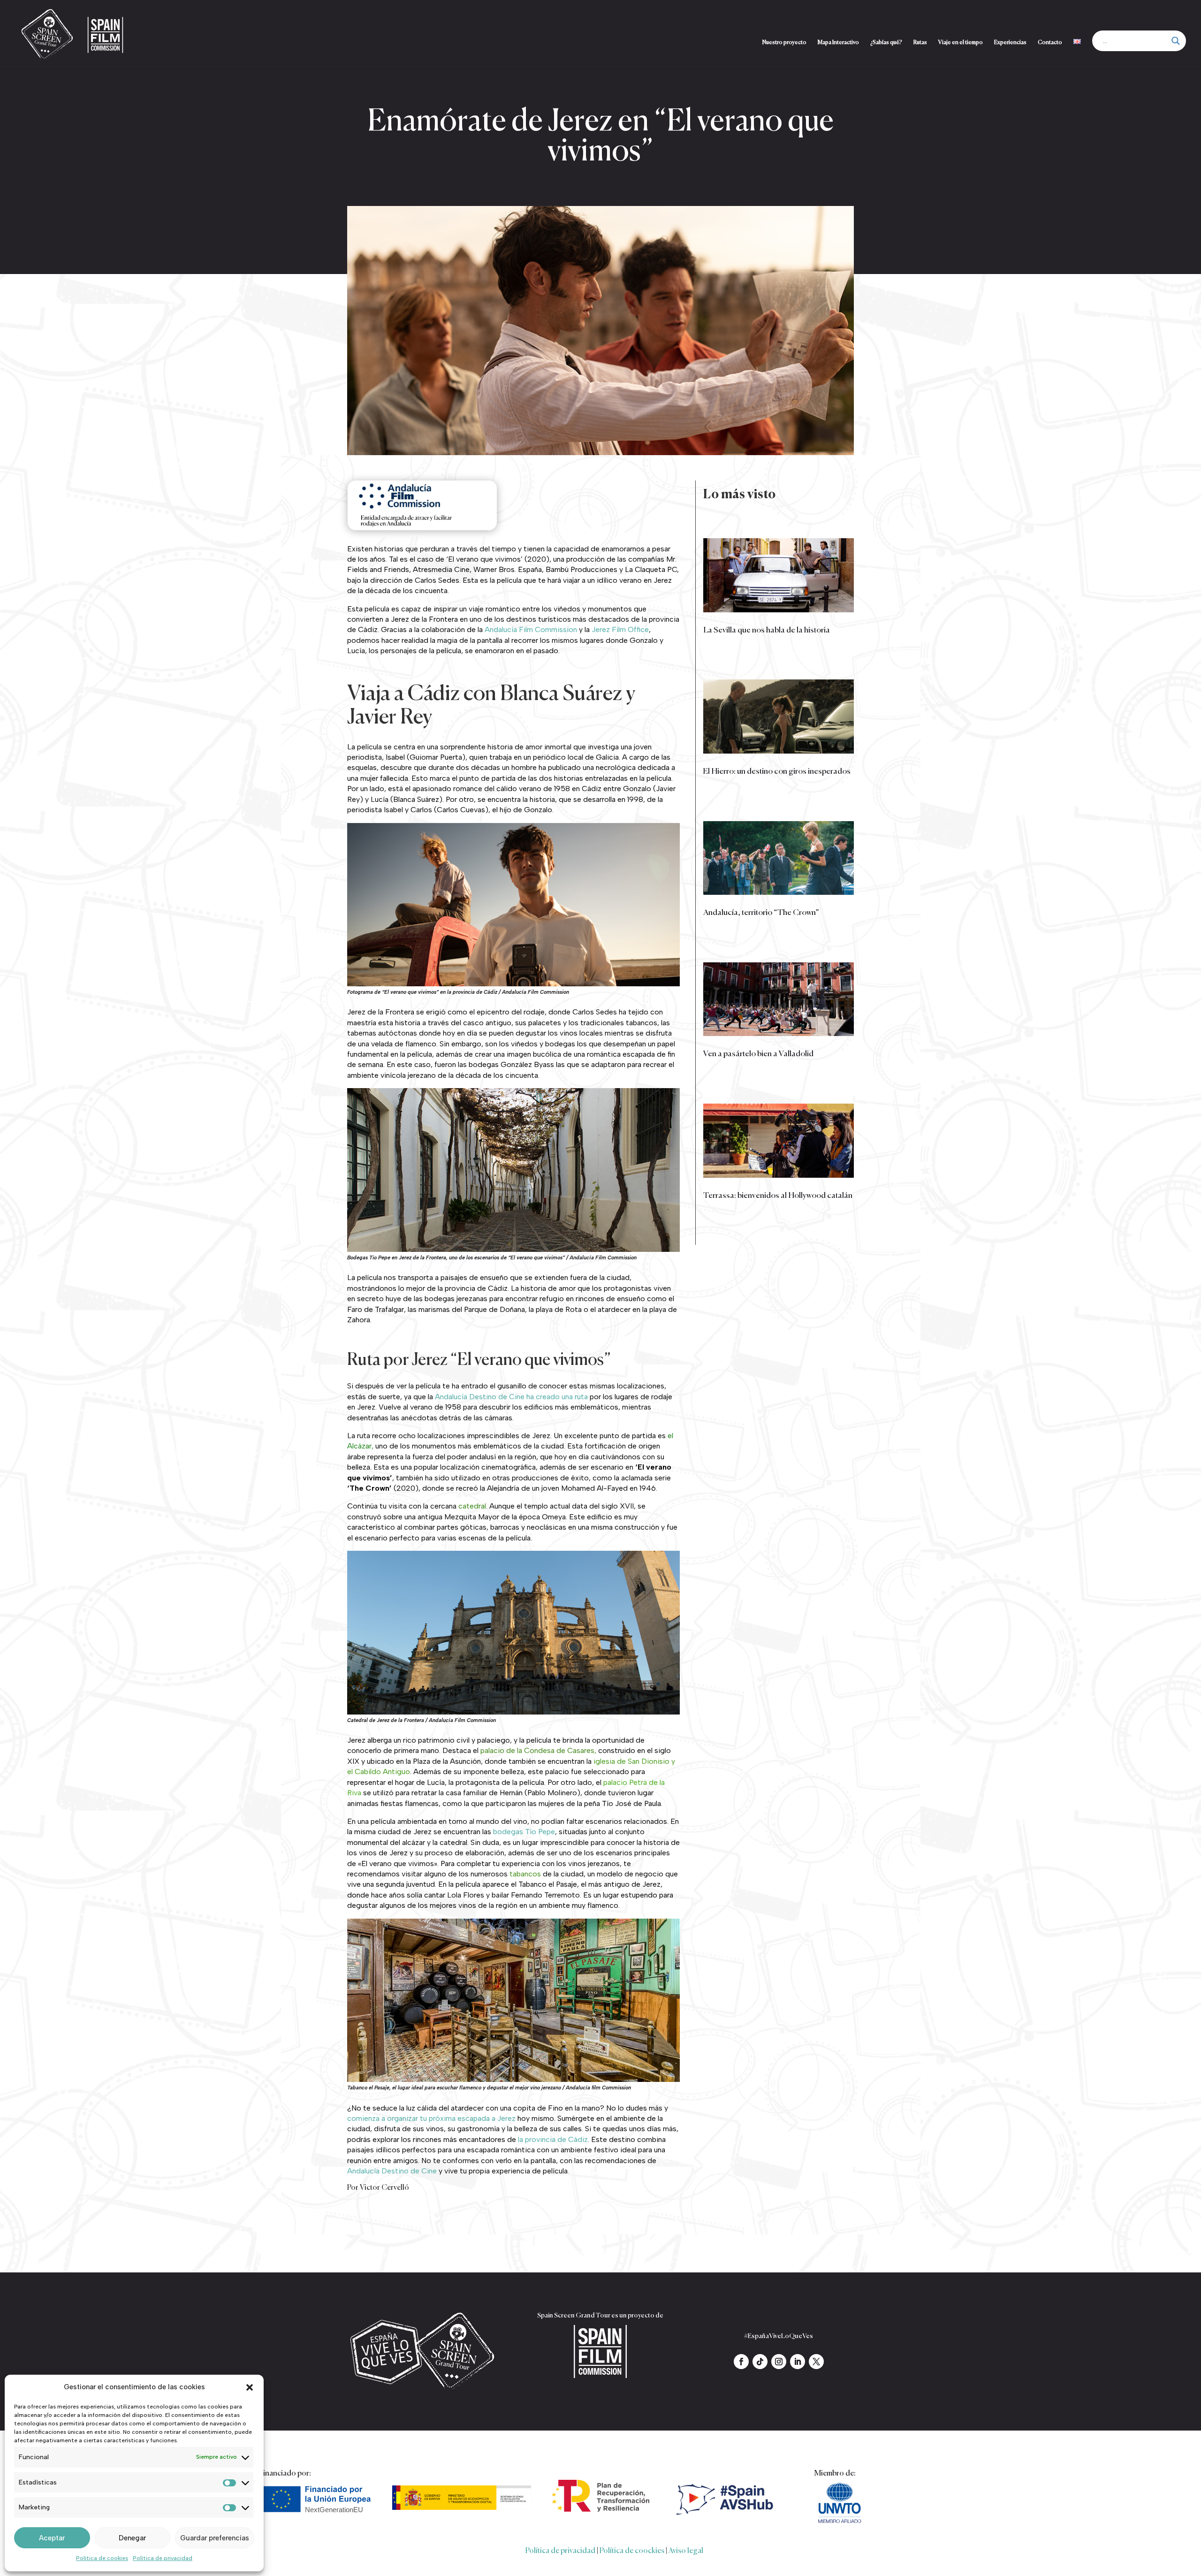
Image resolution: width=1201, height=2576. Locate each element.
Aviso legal (686, 2551)
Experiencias (1010, 43)
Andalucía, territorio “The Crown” (761, 913)
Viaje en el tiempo (961, 43)
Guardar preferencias (215, 2538)
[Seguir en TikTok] (760, 2362)
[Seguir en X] (816, 2362)
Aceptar (52, 2538)
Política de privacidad (163, 2558)
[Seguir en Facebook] (741, 2362)
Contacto (1050, 43)
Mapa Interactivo (838, 43)
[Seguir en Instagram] (779, 2362)
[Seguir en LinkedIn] (798, 2362)
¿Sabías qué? (886, 43)
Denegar (132, 2538)
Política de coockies (632, 2551)
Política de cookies (102, 2558)
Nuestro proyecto (784, 43)
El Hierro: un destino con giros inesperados (777, 772)
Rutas (920, 43)
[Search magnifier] (1176, 41)
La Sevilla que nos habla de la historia (767, 630)
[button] (250, 2387)
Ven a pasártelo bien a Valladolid (758, 1054)
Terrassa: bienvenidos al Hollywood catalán (778, 1196)
